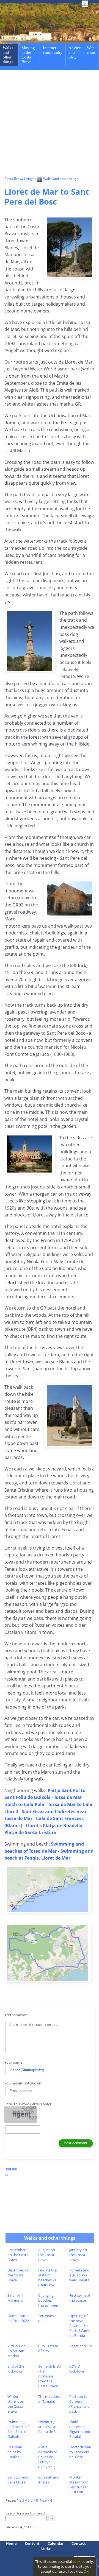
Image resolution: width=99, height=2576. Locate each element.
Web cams (91, 50)
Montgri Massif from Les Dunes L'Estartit (79, 2485)
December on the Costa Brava (18, 2275)
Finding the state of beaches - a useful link (47, 2278)
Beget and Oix (81, 2346)
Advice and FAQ (75, 52)
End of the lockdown (16, 2369)
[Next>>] (45, 2500)
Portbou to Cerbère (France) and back (79, 2404)
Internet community (53, 50)
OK (86, 2571)
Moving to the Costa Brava (28, 55)
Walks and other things (8, 55)
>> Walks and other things (55, 179)
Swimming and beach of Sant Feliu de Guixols (18, 2429)
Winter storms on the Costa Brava (16, 2404)
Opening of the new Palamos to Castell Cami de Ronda (79, 2326)
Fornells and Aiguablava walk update (79, 2275)
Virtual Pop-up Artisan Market (17, 2351)
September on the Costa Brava (18, 2255)
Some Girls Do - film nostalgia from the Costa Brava (50, 2376)
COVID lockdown (77, 2369)
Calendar (56, 2543)
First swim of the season (80, 2298)
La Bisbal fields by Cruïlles (15, 2452)
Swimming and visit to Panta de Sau (49, 2427)
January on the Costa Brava (78, 2255)
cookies (79, 2561)
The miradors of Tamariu (49, 2399)
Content (32, 2543)
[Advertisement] (50, 124)
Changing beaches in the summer (48, 2300)
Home (11, 2543)
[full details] (7, 2176)
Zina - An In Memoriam (16, 2298)
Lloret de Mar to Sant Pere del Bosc (80, 2452)
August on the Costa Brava (47, 2255)
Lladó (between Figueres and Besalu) (80, 2429)
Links (46, 2548)
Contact (79, 2543)
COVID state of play (48, 2348)
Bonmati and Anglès (49, 2480)
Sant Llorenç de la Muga (18, 2480)
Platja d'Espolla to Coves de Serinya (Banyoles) (48, 2457)
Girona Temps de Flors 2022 (19, 2318)
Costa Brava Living (19, 179)
